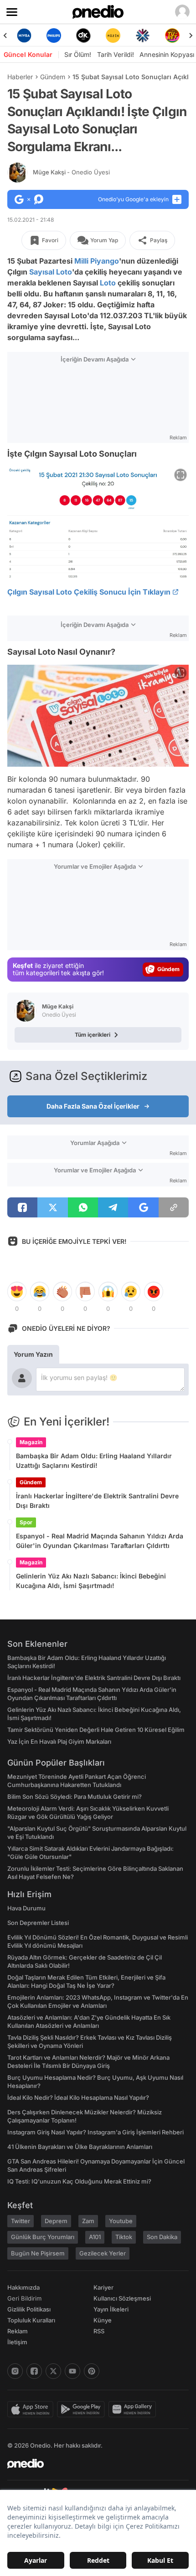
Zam (88, 2221)
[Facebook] (34, 2371)
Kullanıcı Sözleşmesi (122, 2298)
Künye (103, 2320)
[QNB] (142, 36)
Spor (26, 1522)
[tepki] (17, 1292)
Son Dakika (162, 2237)
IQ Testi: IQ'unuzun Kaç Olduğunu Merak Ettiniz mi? (79, 2181)
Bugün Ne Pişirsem (38, 2253)
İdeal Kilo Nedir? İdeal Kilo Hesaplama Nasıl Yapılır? (78, 2097)
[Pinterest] (92, 2371)
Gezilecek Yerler (103, 2253)
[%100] (113, 36)
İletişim (17, 2342)
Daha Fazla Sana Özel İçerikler (93, 1106)
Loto (108, 283)
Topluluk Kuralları (31, 2320)
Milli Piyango (97, 261)
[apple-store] (32, 2409)
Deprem (56, 2221)
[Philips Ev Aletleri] (54, 36)
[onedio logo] (93, 2464)
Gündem (53, 77)
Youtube (121, 2221)
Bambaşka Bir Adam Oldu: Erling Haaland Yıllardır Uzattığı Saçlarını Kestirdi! (94, 1461)
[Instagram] (15, 2371)
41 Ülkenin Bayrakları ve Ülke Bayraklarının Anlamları (80, 2147)
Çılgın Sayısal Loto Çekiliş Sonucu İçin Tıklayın (89, 592)
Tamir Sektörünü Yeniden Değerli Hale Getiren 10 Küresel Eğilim (96, 1730)
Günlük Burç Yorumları (43, 2237)
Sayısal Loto (51, 272)
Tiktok (124, 2237)
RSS (99, 2331)
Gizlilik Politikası (29, 2309)
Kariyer (103, 2287)
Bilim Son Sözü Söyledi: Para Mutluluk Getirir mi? (75, 1797)
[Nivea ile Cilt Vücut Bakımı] (24, 36)
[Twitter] (53, 2371)
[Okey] (83, 36)
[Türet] (172, 36)
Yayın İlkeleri (111, 2309)
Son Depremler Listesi (38, 1923)
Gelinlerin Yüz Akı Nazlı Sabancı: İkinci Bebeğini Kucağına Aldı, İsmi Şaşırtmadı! (91, 1581)
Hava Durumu (26, 1908)
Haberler (20, 77)
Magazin (31, 1442)
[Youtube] (72, 2371)
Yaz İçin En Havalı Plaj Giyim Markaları (59, 1741)
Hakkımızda (23, 2287)
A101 (95, 2237)
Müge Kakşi (71, 172)
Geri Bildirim (24, 2298)
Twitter (21, 2221)
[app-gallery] (134, 2409)
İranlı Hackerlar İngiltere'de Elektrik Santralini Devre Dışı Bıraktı (97, 1501)
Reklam (18, 2331)
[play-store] (83, 2409)
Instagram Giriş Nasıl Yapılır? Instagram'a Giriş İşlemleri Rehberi (95, 2132)
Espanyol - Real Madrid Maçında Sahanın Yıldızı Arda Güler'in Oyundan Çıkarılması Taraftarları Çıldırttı (100, 1541)
